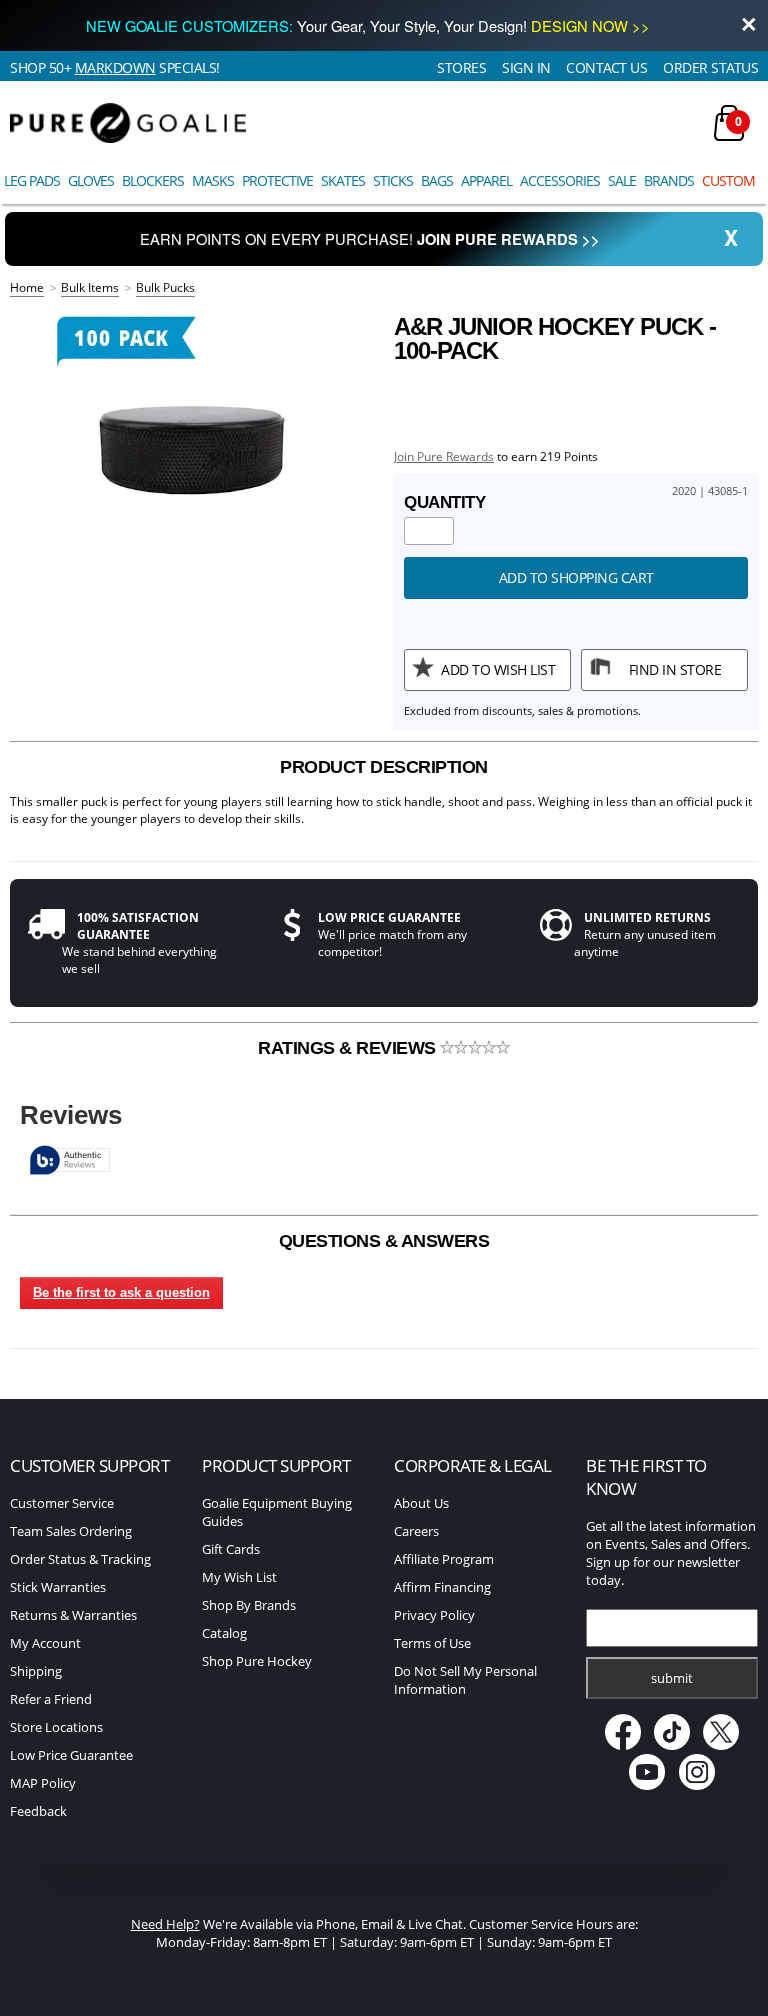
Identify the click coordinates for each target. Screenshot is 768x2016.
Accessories (560, 180)
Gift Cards (231, 1549)
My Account (45, 1643)
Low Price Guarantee (71, 1755)
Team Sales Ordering (71, 1531)
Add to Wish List (498, 669)
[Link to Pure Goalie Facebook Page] (623, 1745)
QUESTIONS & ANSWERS (384, 1241)
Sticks (393, 180)
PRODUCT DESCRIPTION (384, 767)
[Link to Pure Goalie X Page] (721, 1745)
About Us (421, 1503)
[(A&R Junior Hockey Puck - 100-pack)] (192, 450)
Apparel (486, 180)
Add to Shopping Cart (576, 577)
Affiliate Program (444, 1559)
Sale (622, 180)
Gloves (91, 180)
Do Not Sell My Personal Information (465, 1680)
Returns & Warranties (73, 1615)
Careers (416, 1531)
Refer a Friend (51, 1699)
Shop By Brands (249, 1605)
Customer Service (62, 1503)
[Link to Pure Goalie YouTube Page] (648, 1785)
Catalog (224, 1633)
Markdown (115, 67)
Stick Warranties (58, 1587)
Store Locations (56, 1727)
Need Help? (165, 1924)
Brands (669, 180)
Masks (213, 180)
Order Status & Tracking (80, 1559)
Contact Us (606, 67)
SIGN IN (526, 67)
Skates (343, 180)
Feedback (38, 1811)
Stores (461, 67)
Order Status (710, 67)
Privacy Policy (434, 1615)
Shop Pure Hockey (257, 1661)
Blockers (153, 180)
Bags (437, 180)
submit (672, 1678)
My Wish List (239, 1577)
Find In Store (675, 669)
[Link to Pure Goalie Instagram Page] (697, 1785)
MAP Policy (43, 1783)
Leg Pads (32, 180)
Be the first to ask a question (121, 1292)
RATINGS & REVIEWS (349, 1048)
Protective (277, 180)
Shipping (36, 1671)
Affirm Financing (442, 1587)
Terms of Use (432, 1643)
